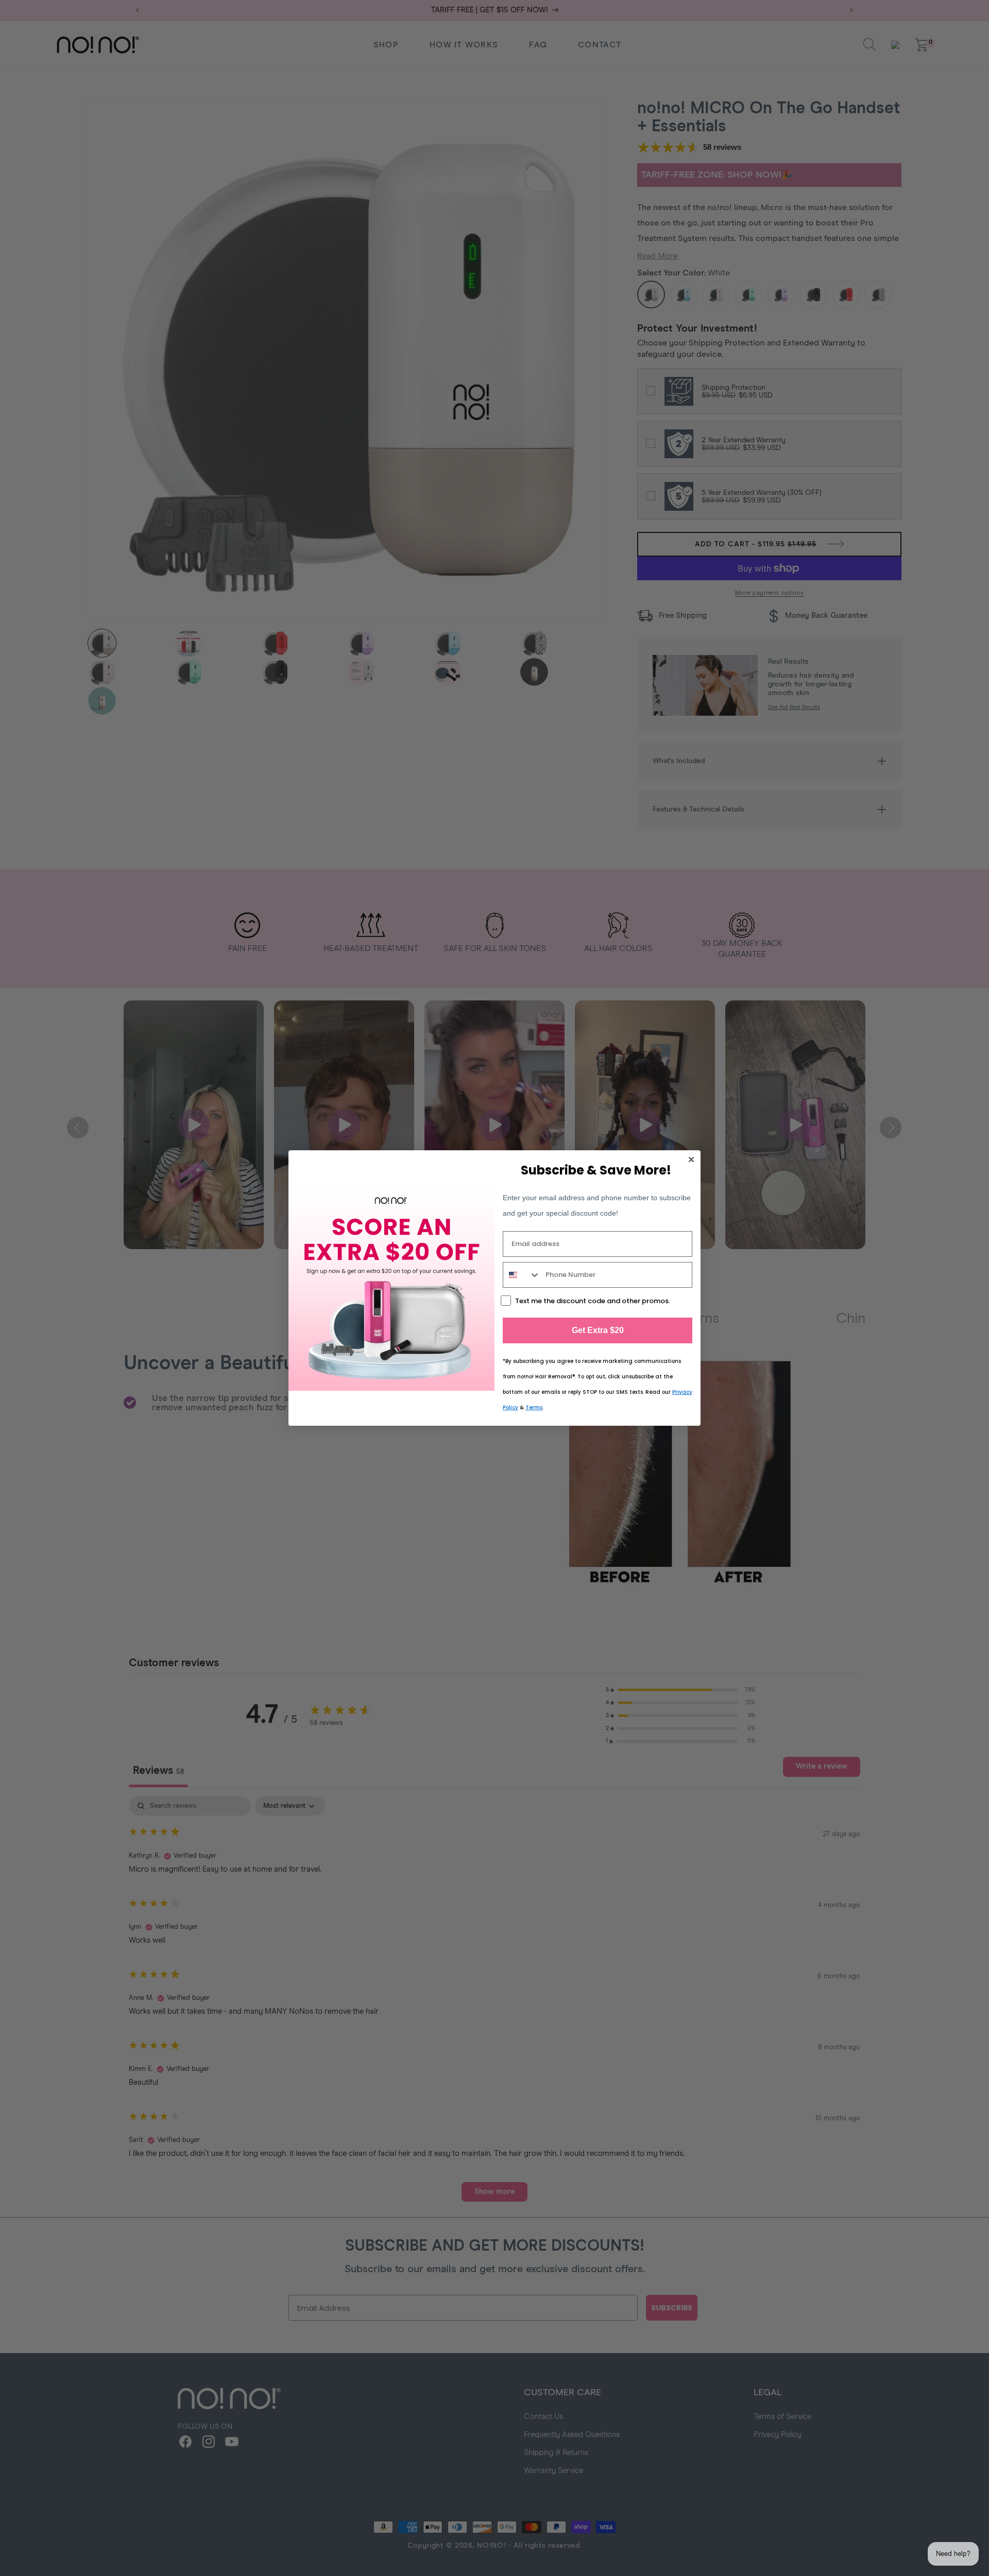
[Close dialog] (691, 1160)
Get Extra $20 (598, 1330)
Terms (534, 1407)
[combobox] (522, 1275)
